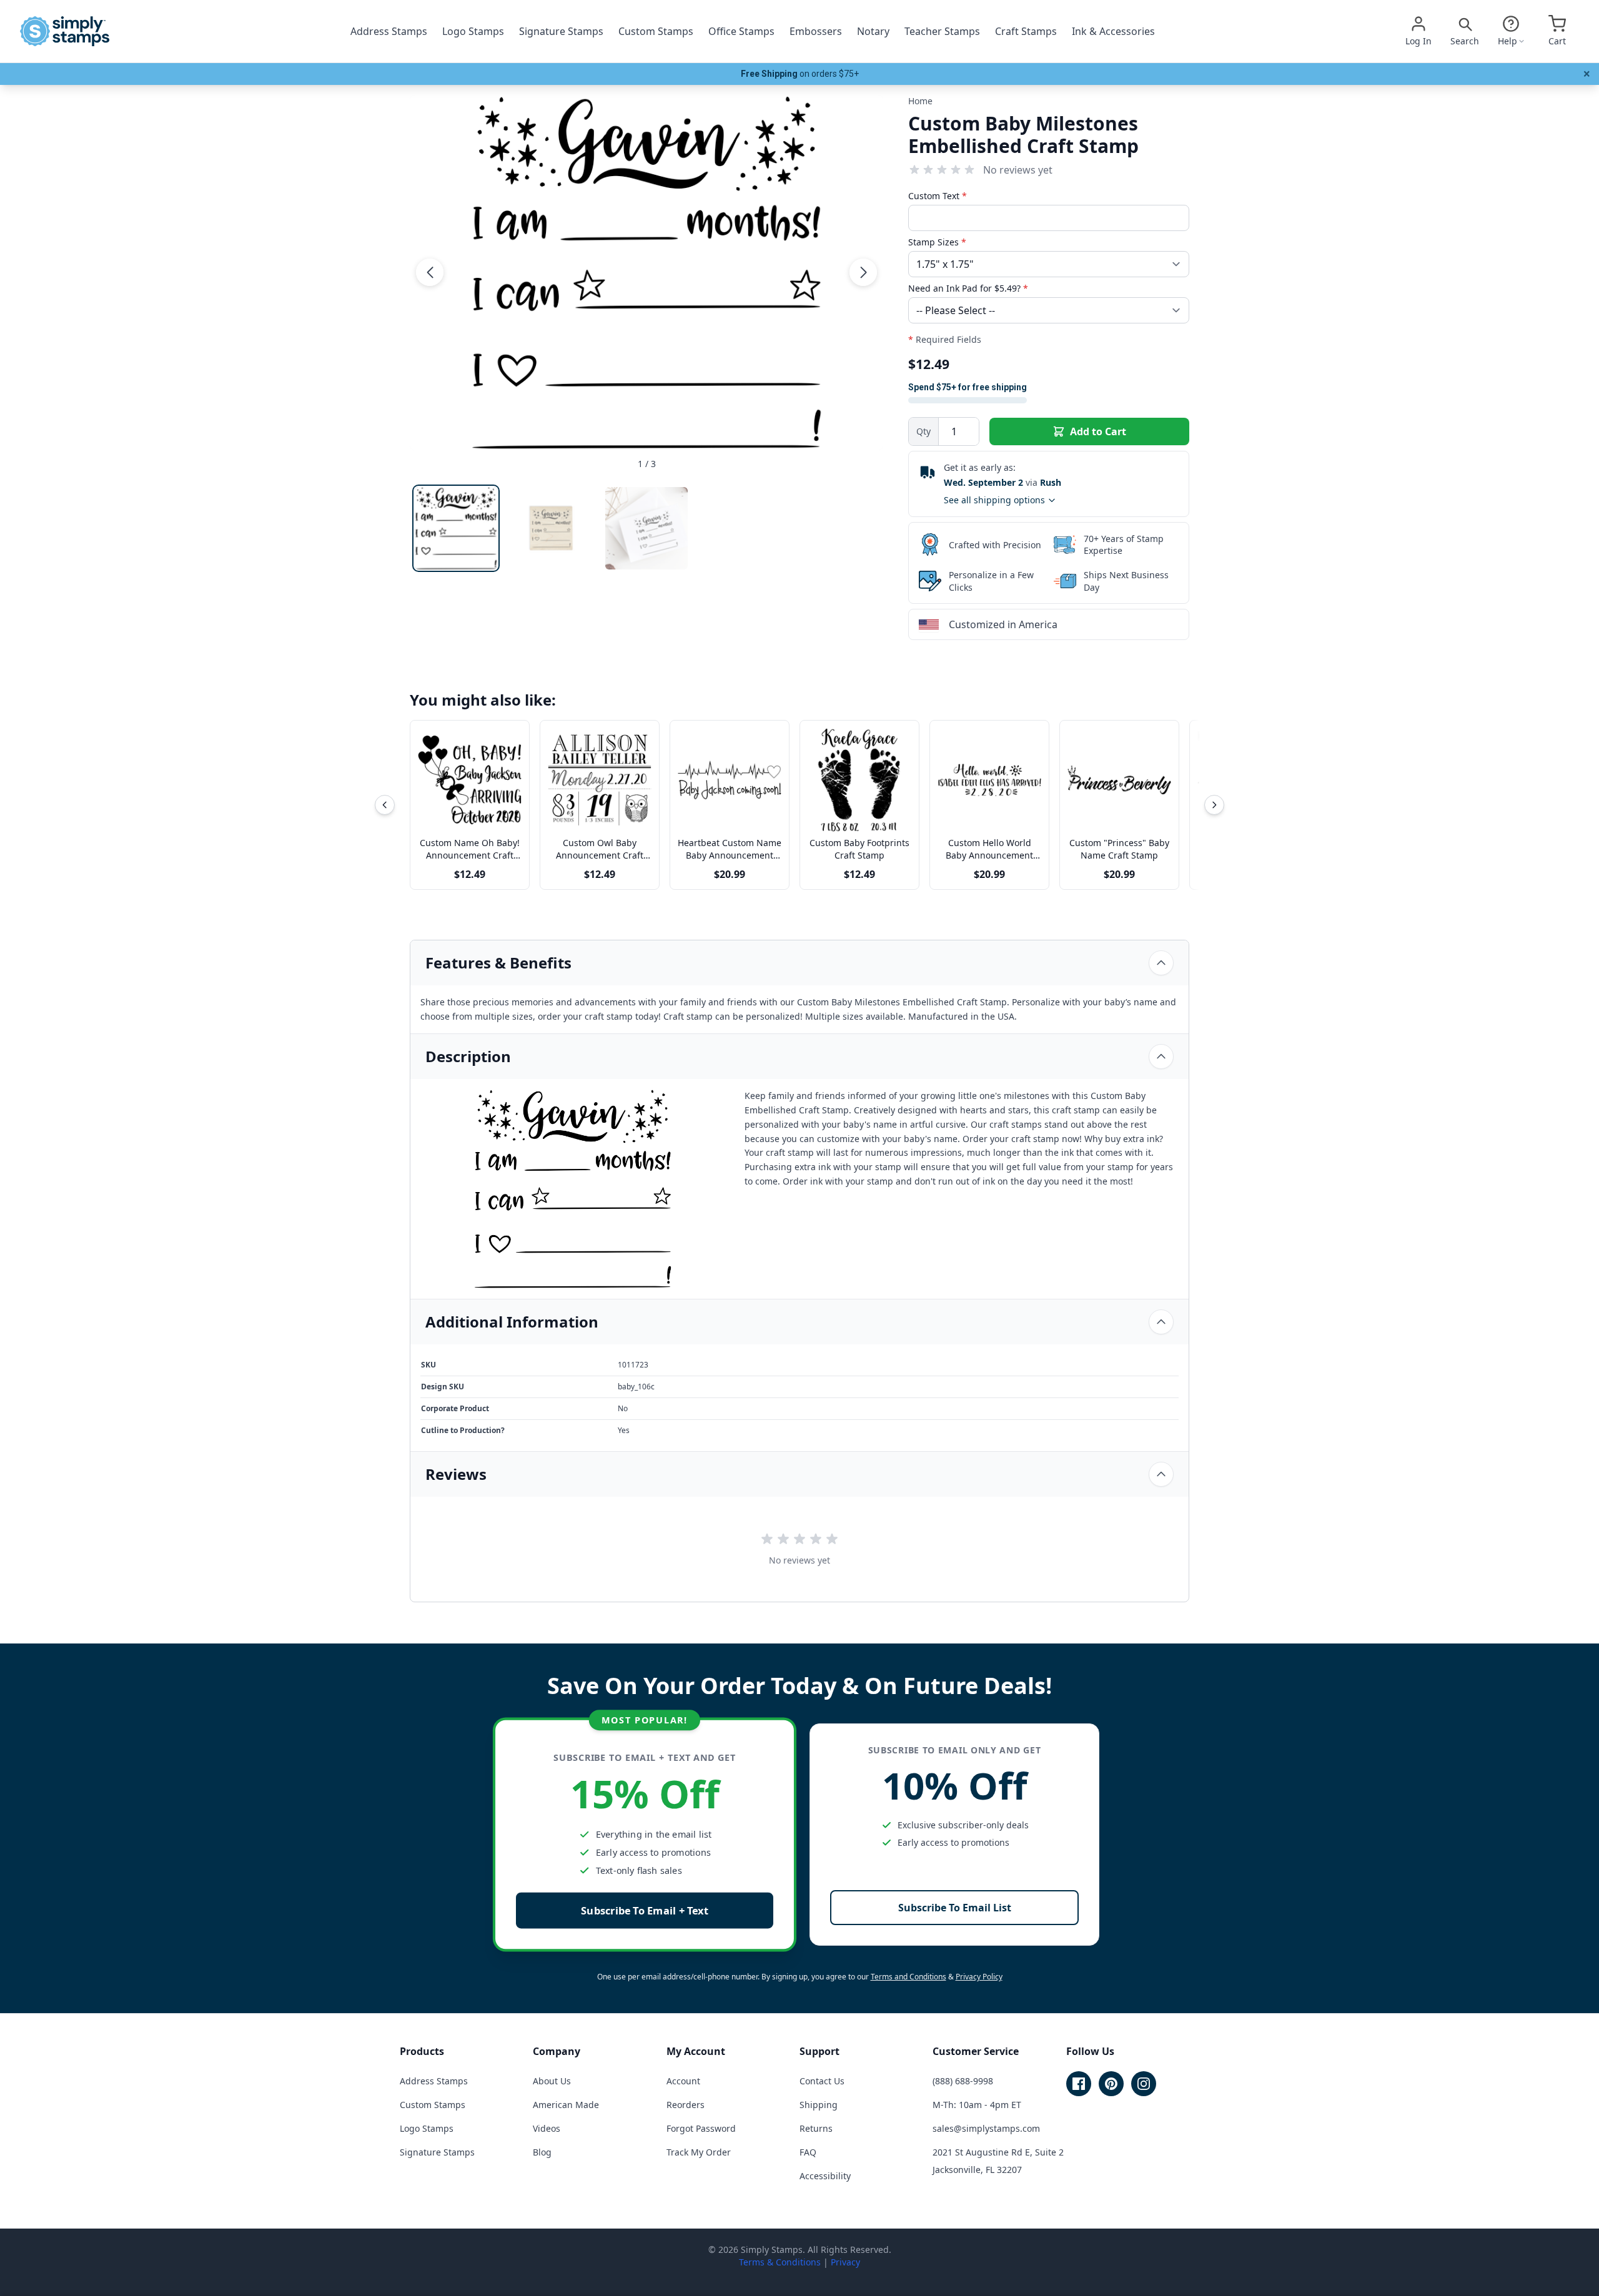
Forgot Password (701, 2128)
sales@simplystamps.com (986, 2128)
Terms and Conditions (908, 1977)
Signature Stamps (561, 31)
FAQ (808, 2152)
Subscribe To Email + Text (645, 1910)
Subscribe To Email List (955, 1908)
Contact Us (822, 2081)
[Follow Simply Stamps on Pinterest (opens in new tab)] (1111, 2084)
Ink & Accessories (1113, 31)
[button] (430, 272)
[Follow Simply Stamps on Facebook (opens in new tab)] (1079, 2084)
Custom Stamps (656, 31)
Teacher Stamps (942, 31)
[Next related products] (1214, 805)
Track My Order (699, 2152)
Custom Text (938, 196)
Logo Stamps (473, 31)
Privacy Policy (979, 1977)
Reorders (686, 2105)
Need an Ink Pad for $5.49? (968, 288)
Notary (873, 31)
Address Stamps (389, 31)
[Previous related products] (385, 805)
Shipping (819, 2105)
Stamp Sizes (937, 242)
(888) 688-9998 (963, 2081)
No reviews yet (1018, 170)
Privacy (845, 2262)
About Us (552, 2081)
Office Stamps (741, 31)
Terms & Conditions (780, 2262)
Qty (923, 431)
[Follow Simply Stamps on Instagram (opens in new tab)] (1144, 2084)
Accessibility (825, 2176)
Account (683, 2081)
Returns (816, 2128)
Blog (542, 2152)
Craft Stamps (1026, 31)
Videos (547, 2128)
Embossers (816, 31)
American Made (566, 2105)
